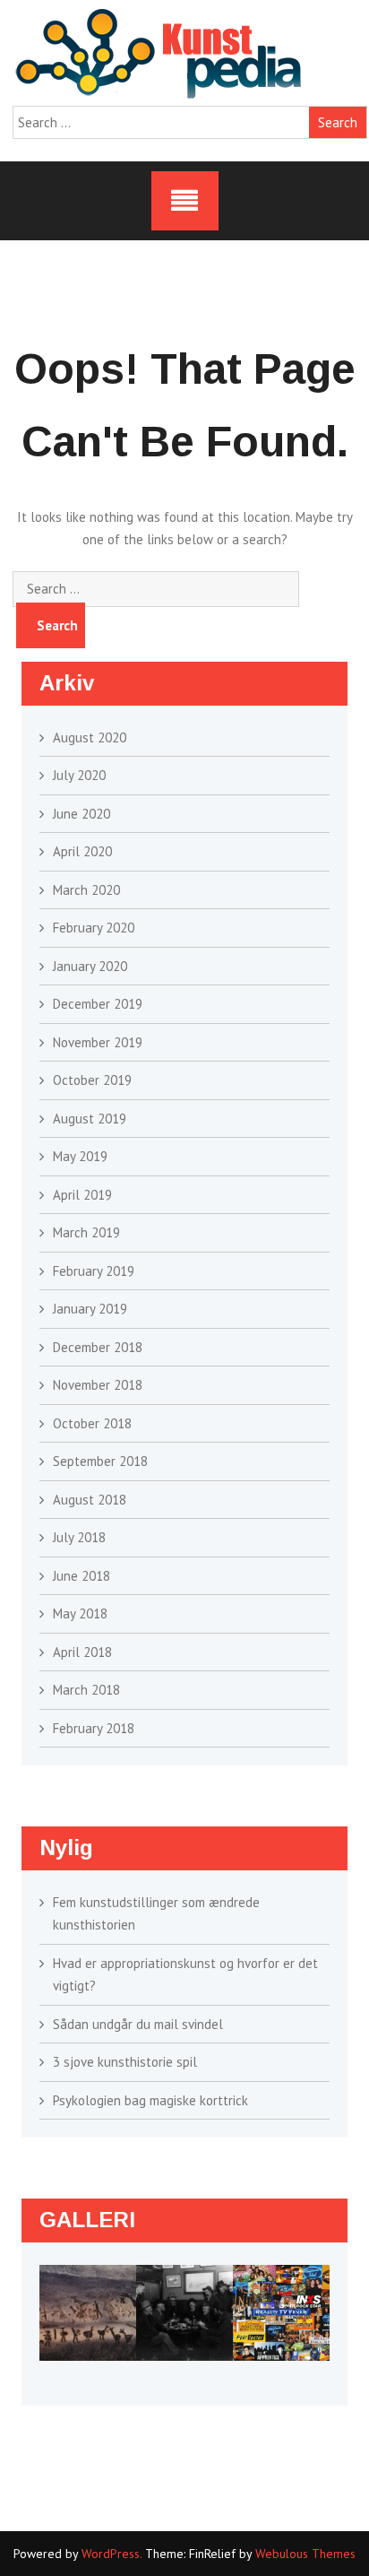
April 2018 (82, 1652)
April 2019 (82, 1195)
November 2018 (98, 1385)
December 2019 (98, 1004)
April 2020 (82, 851)
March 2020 (86, 890)
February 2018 (94, 1728)
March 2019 (86, 1232)
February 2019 (94, 1271)
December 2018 (98, 1347)
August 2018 (90, 1500)
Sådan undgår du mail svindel (138, 2024)
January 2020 (90, 966)
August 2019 (90, 1119)
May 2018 (80, 1613)
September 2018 (100, 1461)
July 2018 (79, 1537)
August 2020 (90, 737)
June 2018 (82, 1576)
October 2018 (92, 1423)
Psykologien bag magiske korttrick (150, 2100)
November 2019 (98, 1042)
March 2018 (86, 1690)
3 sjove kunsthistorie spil (125, 2062)
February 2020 (94, 928)
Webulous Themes (305, 2554)
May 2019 (80, 1156)
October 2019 (92, 1080)
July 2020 (79, 775)
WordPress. (112, 2554)
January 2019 (90, 1309)
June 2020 (82, 814)
